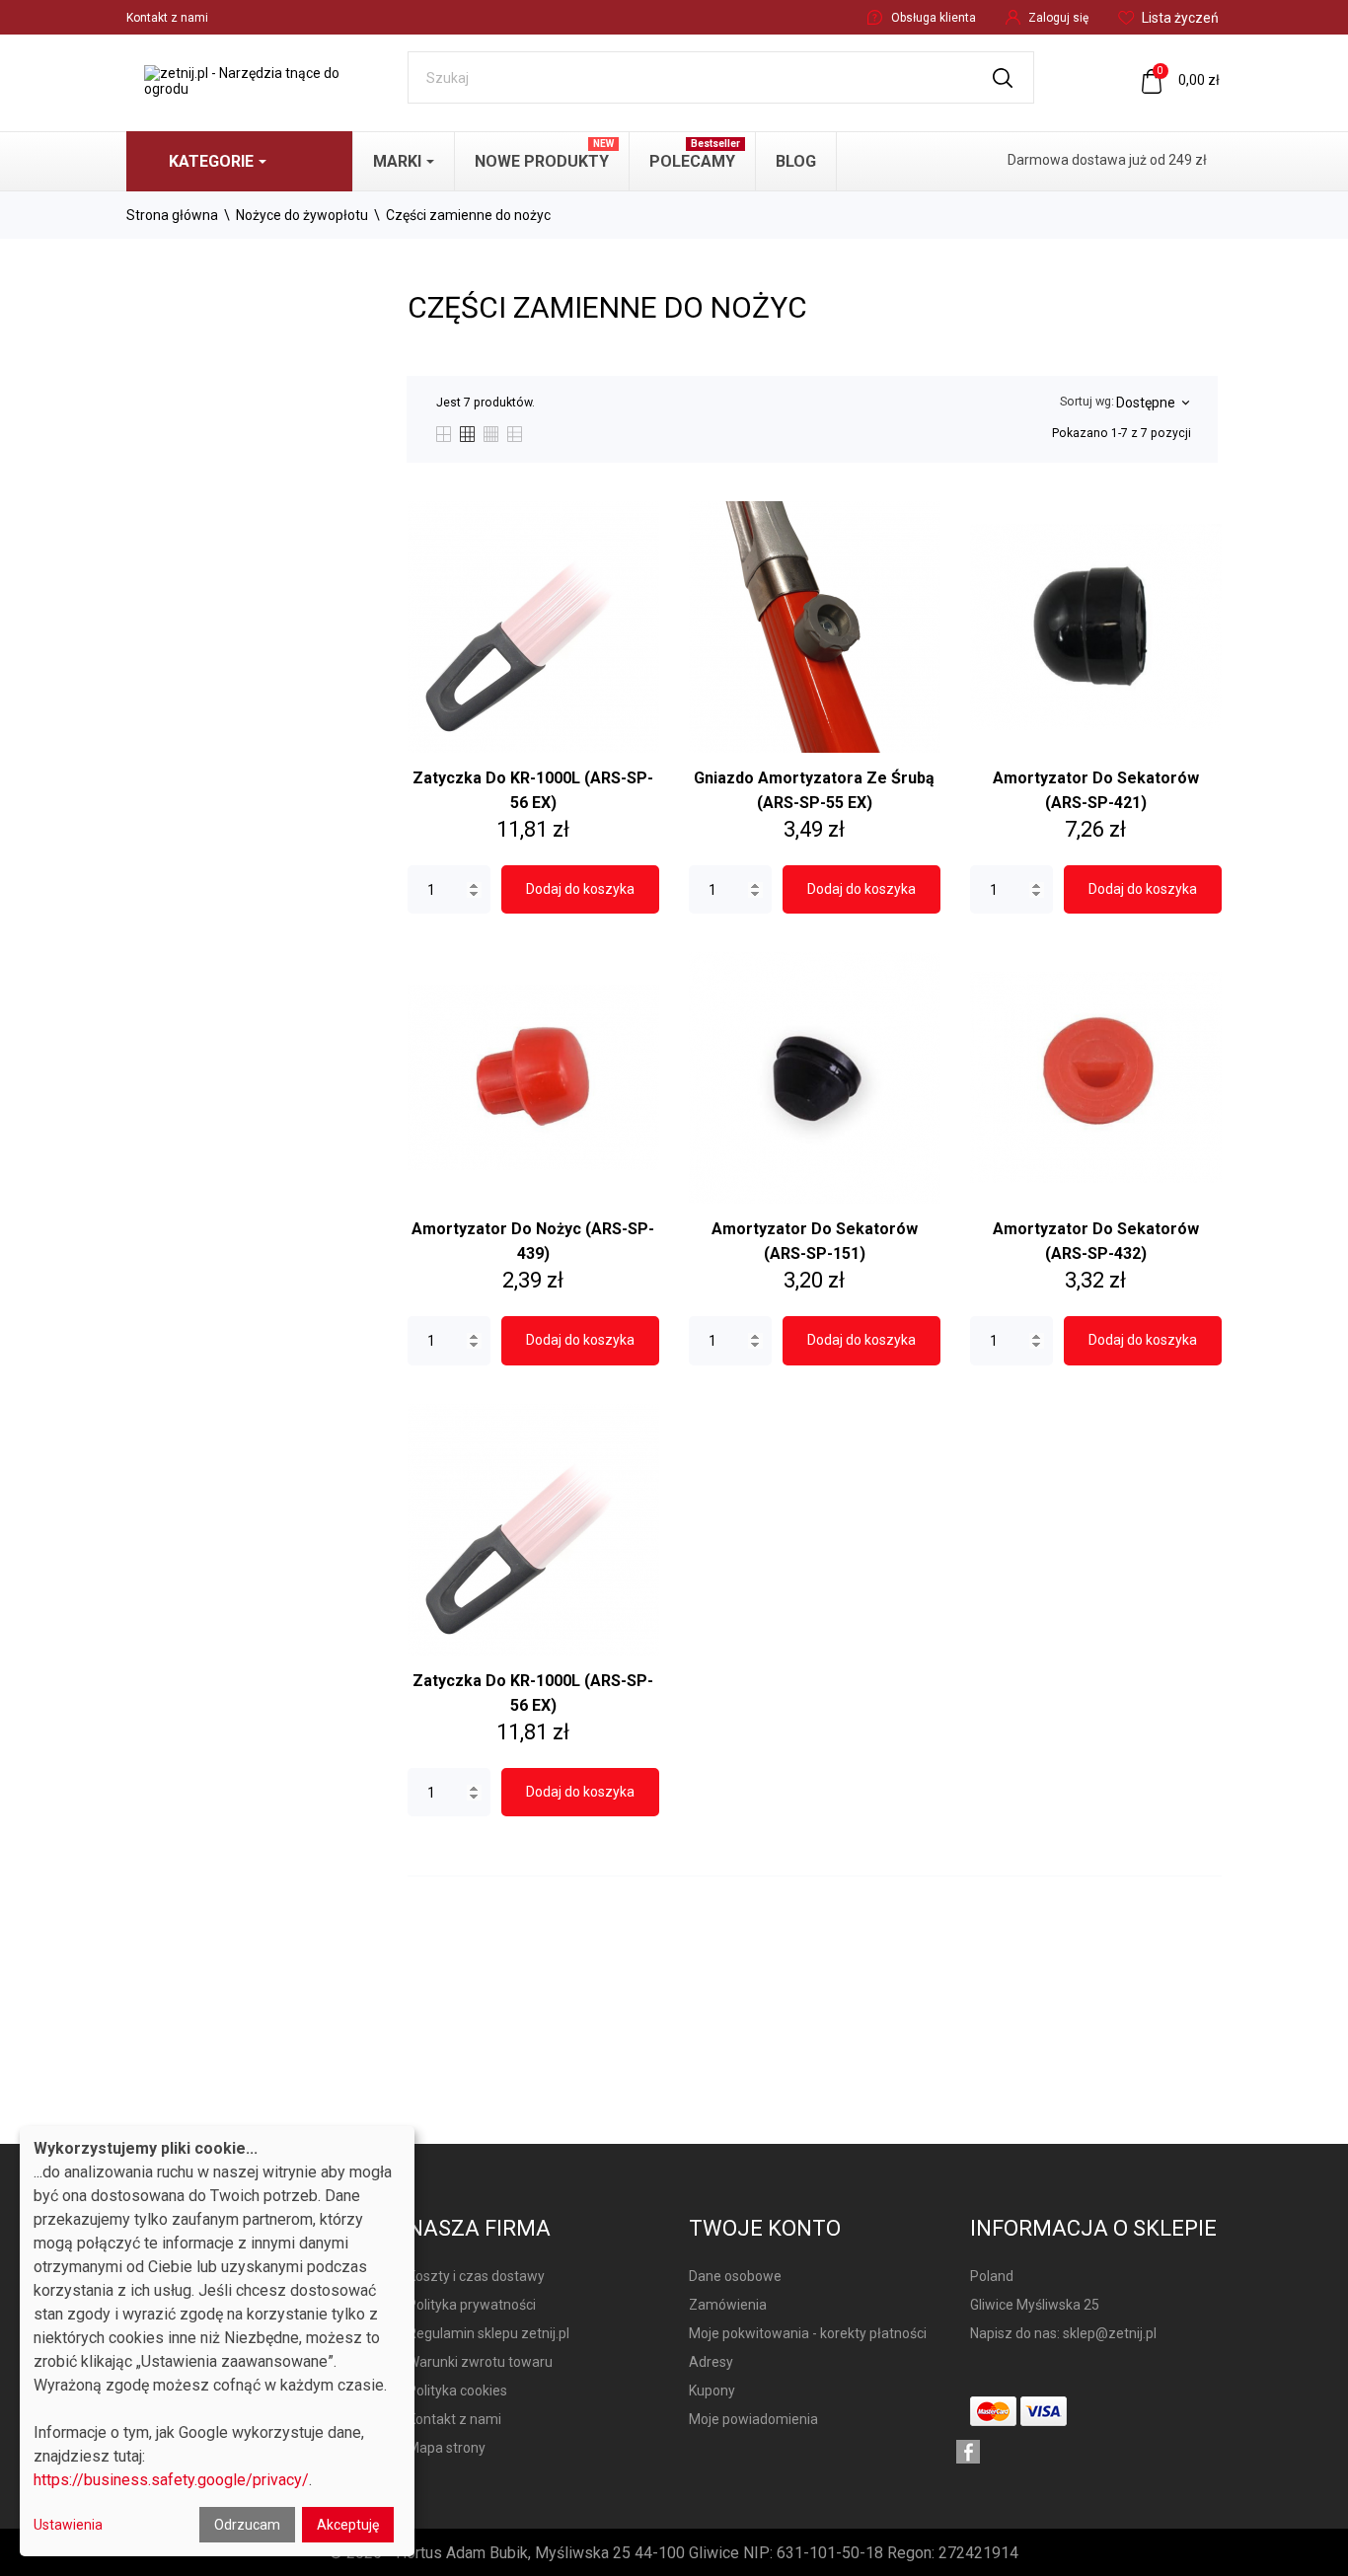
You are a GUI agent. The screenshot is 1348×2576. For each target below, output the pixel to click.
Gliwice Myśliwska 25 (1035, 2305)
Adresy (711, 2362)
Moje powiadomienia (753, 2419)
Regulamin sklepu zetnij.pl (488, 2333)
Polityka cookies (457, 2391)
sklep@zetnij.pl (1110, 2333)
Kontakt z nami (167, 18)
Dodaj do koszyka (580, 889)
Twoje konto (765, 2228)
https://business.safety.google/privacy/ (171, 2480)
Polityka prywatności (472, 2305)
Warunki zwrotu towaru (480, 2362)
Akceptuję (348, 2525)
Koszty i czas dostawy (476, 2276)
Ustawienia (68, 2525)
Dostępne (1152, 403)
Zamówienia (728, 2305)
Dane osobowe (735, 2276)
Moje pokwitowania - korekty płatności (808, 2333)
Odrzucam (247, 2525)
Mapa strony (447, 2448)
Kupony (712, 2391)
